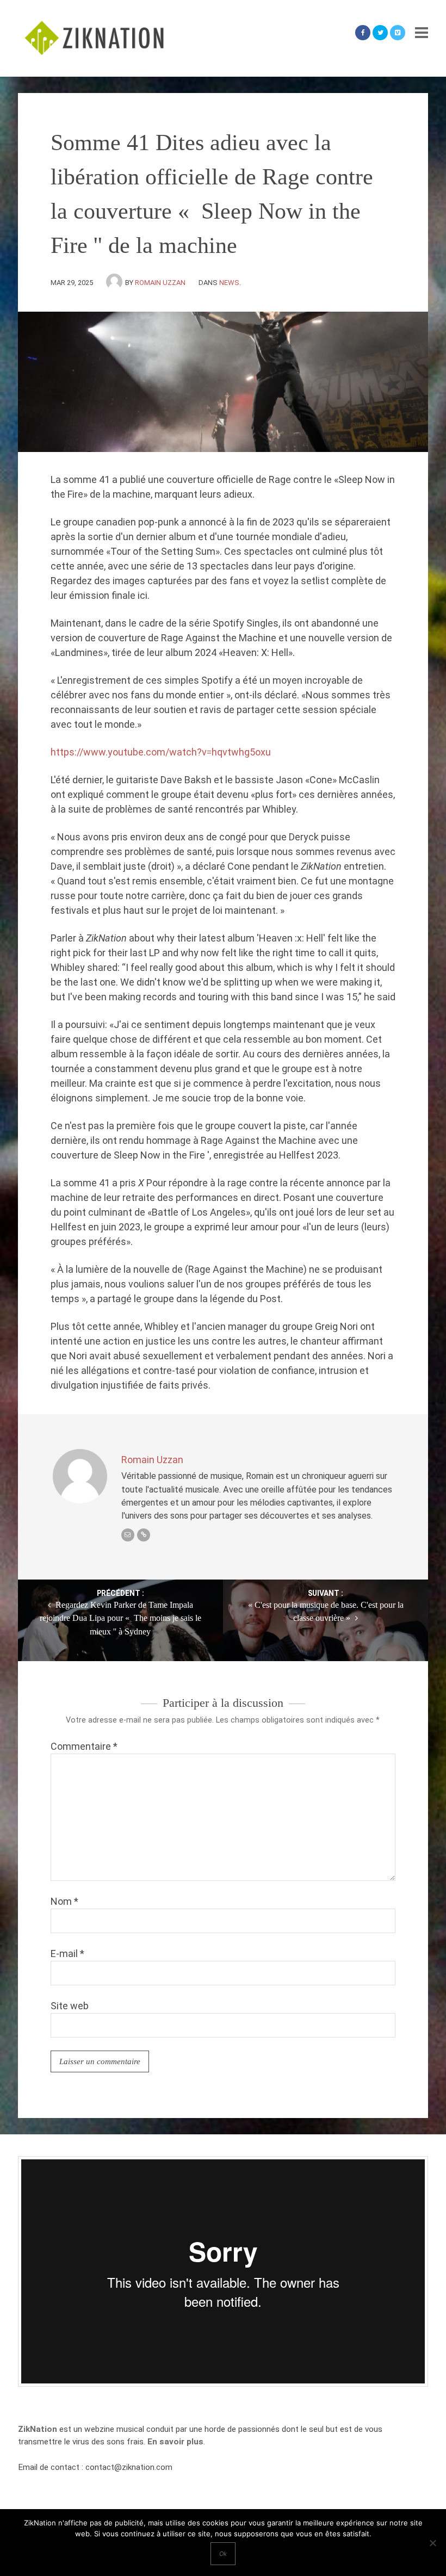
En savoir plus (175, 2442)
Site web (70, 2006)
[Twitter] (380, 33)
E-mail (67, 1953)
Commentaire (84, 1746)
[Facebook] (363, 33)
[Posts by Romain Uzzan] (116, 283)
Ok (223, 2554)
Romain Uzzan (160, 283)
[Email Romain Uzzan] (128, 1535)
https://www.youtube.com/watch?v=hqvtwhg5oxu (161, 752)
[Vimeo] (398, 33)
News (229, 283)
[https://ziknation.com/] (144, 1535)
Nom (64, 1901)
